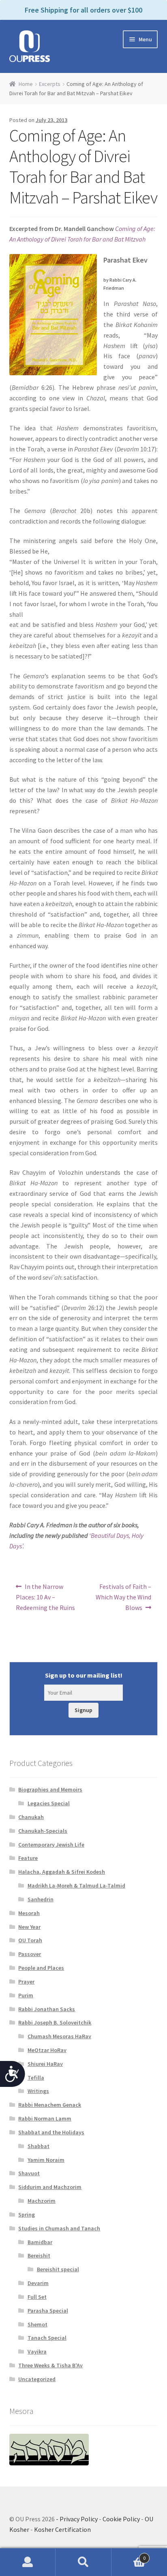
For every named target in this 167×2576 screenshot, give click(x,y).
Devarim (38, 2283)
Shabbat (39, 2146)
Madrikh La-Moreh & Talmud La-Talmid (76, 1886)
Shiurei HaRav (45, 2064)
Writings (38, 2091)
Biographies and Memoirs (50, 1789)
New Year (29, 1927)
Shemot (37, 2324)
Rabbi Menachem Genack (50, 2105)
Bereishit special (58, 2269)
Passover (30, 1954)
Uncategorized (37, 2379)
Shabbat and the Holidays (51, 2132)
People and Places (41, 1968)
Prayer (26, 1982)
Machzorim (42, 2201)
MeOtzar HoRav (47, 2050)
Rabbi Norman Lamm (45, 2119)
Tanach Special (47, 2338)
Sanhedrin (41, 1899)
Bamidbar (40, 2242)
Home (26, 84)
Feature (28, 1858)
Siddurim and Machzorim (50, 2187)
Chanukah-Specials (43, 1831)
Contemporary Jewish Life (51, 1845)
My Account (28, 2562)
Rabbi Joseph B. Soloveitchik (55, 2022)
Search (83, 2562)
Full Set (37, 2297)
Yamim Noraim (46, 2160)
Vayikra (37, 2352)
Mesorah (29, 1913)
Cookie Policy (121, 2519)
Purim (26, 1995)
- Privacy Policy (77, 2519)
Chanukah (31, 1817)
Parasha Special (48, 2311)
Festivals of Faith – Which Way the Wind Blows (123, 1597)
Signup (83, 1710)
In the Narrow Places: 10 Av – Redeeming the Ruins (45, 1597)
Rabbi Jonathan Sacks (47, 2009)
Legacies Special (49, 1803)
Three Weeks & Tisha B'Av (50, 2365)
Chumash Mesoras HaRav (59, 2036)
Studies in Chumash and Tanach (59, 2228)
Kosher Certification (62, 2529)
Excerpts (50, 84)
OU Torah (30, 1940)
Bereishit (39, 2255)
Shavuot (29, 2173)
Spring (27, 2215)
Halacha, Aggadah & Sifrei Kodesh (62, 1872)
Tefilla (36, 2078)
